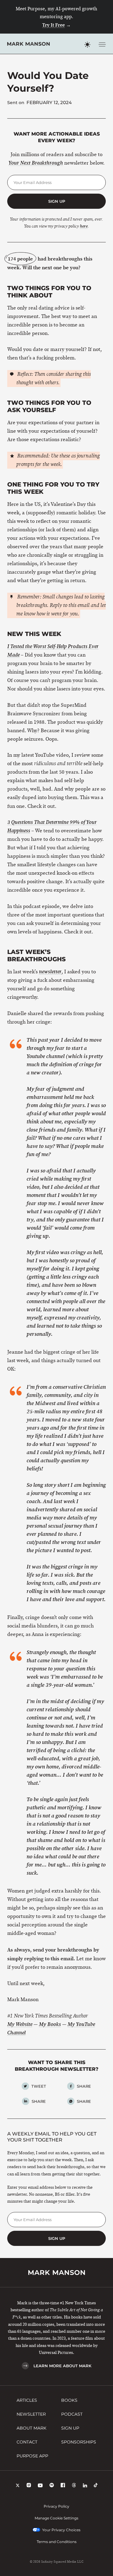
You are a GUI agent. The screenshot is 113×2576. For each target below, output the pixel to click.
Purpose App (32, 2456)
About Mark (31, 2428)
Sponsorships (79, 2442)
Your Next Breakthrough (36, 163)
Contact (27, 2442)
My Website (20, 2024)
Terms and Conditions (57, 2542)
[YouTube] (40, 2486)
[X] (18, 2486)
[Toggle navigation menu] (102, 44)
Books (69, 2400)
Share (84, 2086)
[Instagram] (29, 2486)
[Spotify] (52, 2486)
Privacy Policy (56, 2506)
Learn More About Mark (62, 2366)
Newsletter (31, 2414)
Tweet (39, 2086)
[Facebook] (63, 2486)
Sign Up (70, 2428)
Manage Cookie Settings (56, 2518)
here (84, 226)
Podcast (72, 2414)
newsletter (50, 972)
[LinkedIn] (85, 2486)
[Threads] (74, 2486)
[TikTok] (96, 2486)
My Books (50, 2024)
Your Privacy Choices (61, 2530)
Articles (27, 2400)
